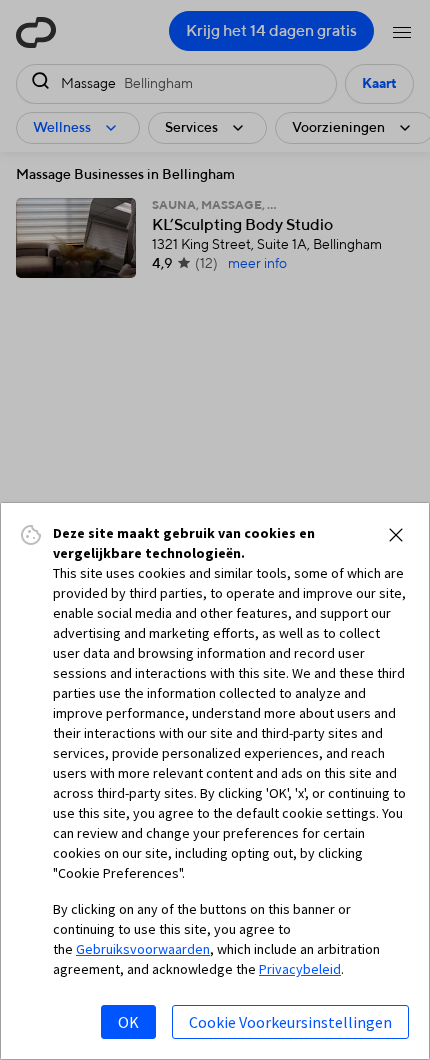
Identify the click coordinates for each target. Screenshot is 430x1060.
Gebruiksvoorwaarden (143, 949)
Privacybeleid (300, 969)
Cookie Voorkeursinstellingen (290, 1022)
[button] (396, 535)
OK (128, 1022)
